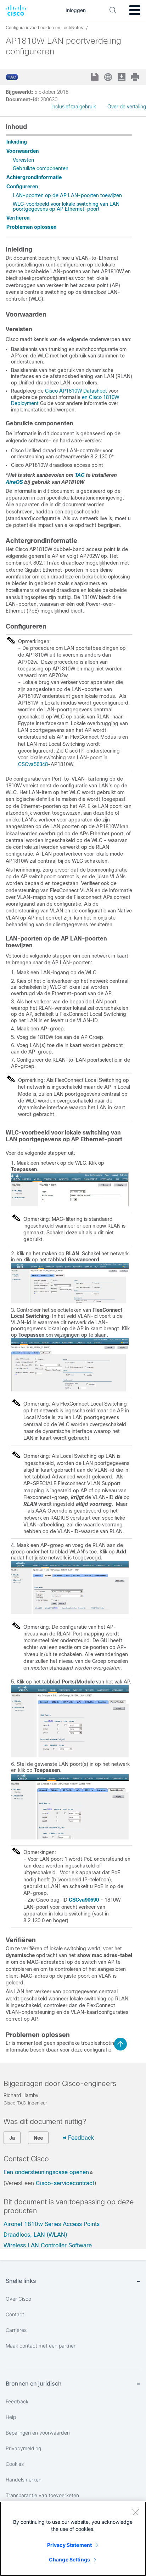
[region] (73, 2539)
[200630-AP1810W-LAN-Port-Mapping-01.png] (70, 1302)
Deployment (25, 403)
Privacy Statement (69, 2545)
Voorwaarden (23, 151)
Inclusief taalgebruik (74, 107)
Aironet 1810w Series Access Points (52, 2224)
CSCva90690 (84, 1900)
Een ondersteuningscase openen (46, 2172)
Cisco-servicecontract (65, 2183)
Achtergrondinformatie (34, 177)
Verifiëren (18, 218)
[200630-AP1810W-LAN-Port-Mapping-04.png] (70, 1756)
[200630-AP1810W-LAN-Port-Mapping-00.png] (70, 1205)
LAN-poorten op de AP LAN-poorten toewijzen (67, 195)
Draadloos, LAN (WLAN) (35, 2235)
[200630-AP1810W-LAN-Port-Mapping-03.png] (70, 1612)
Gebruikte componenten (41, 168)
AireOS (14, 482)
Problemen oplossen (31, 227)
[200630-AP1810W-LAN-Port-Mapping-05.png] (70, 1838)
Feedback (81, 2138)
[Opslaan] (96, 78)
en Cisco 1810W (100, 397)
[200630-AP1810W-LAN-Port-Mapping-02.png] (70, 1390)
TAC (80, 475)
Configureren (22, 187)
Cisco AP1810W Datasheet (76, 391)
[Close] (135, 2512)
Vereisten (23, 160)
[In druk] (136, 77)
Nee (38, 2138)
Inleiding (17, 142)
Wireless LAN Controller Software (48, 2245)
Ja (12, 2138)
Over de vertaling (127, 107)
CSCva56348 (33, 764)
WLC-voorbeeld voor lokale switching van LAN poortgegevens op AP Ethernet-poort (66, 206)
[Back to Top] (120, 2044)
